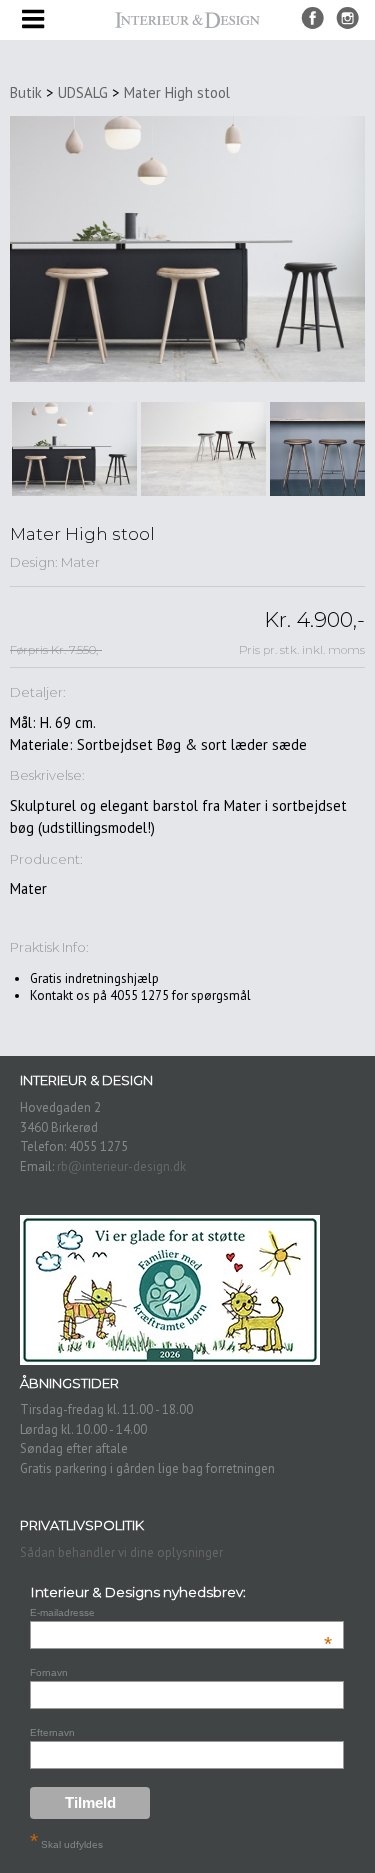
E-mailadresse (181, 1612)
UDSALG (83, 92)
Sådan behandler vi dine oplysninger (121, 1552)
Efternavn (52, 1732)
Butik (26, 92)
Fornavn (49, 1672)
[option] (74, 449)
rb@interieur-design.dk (121, 1166)
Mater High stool (177, 92)
